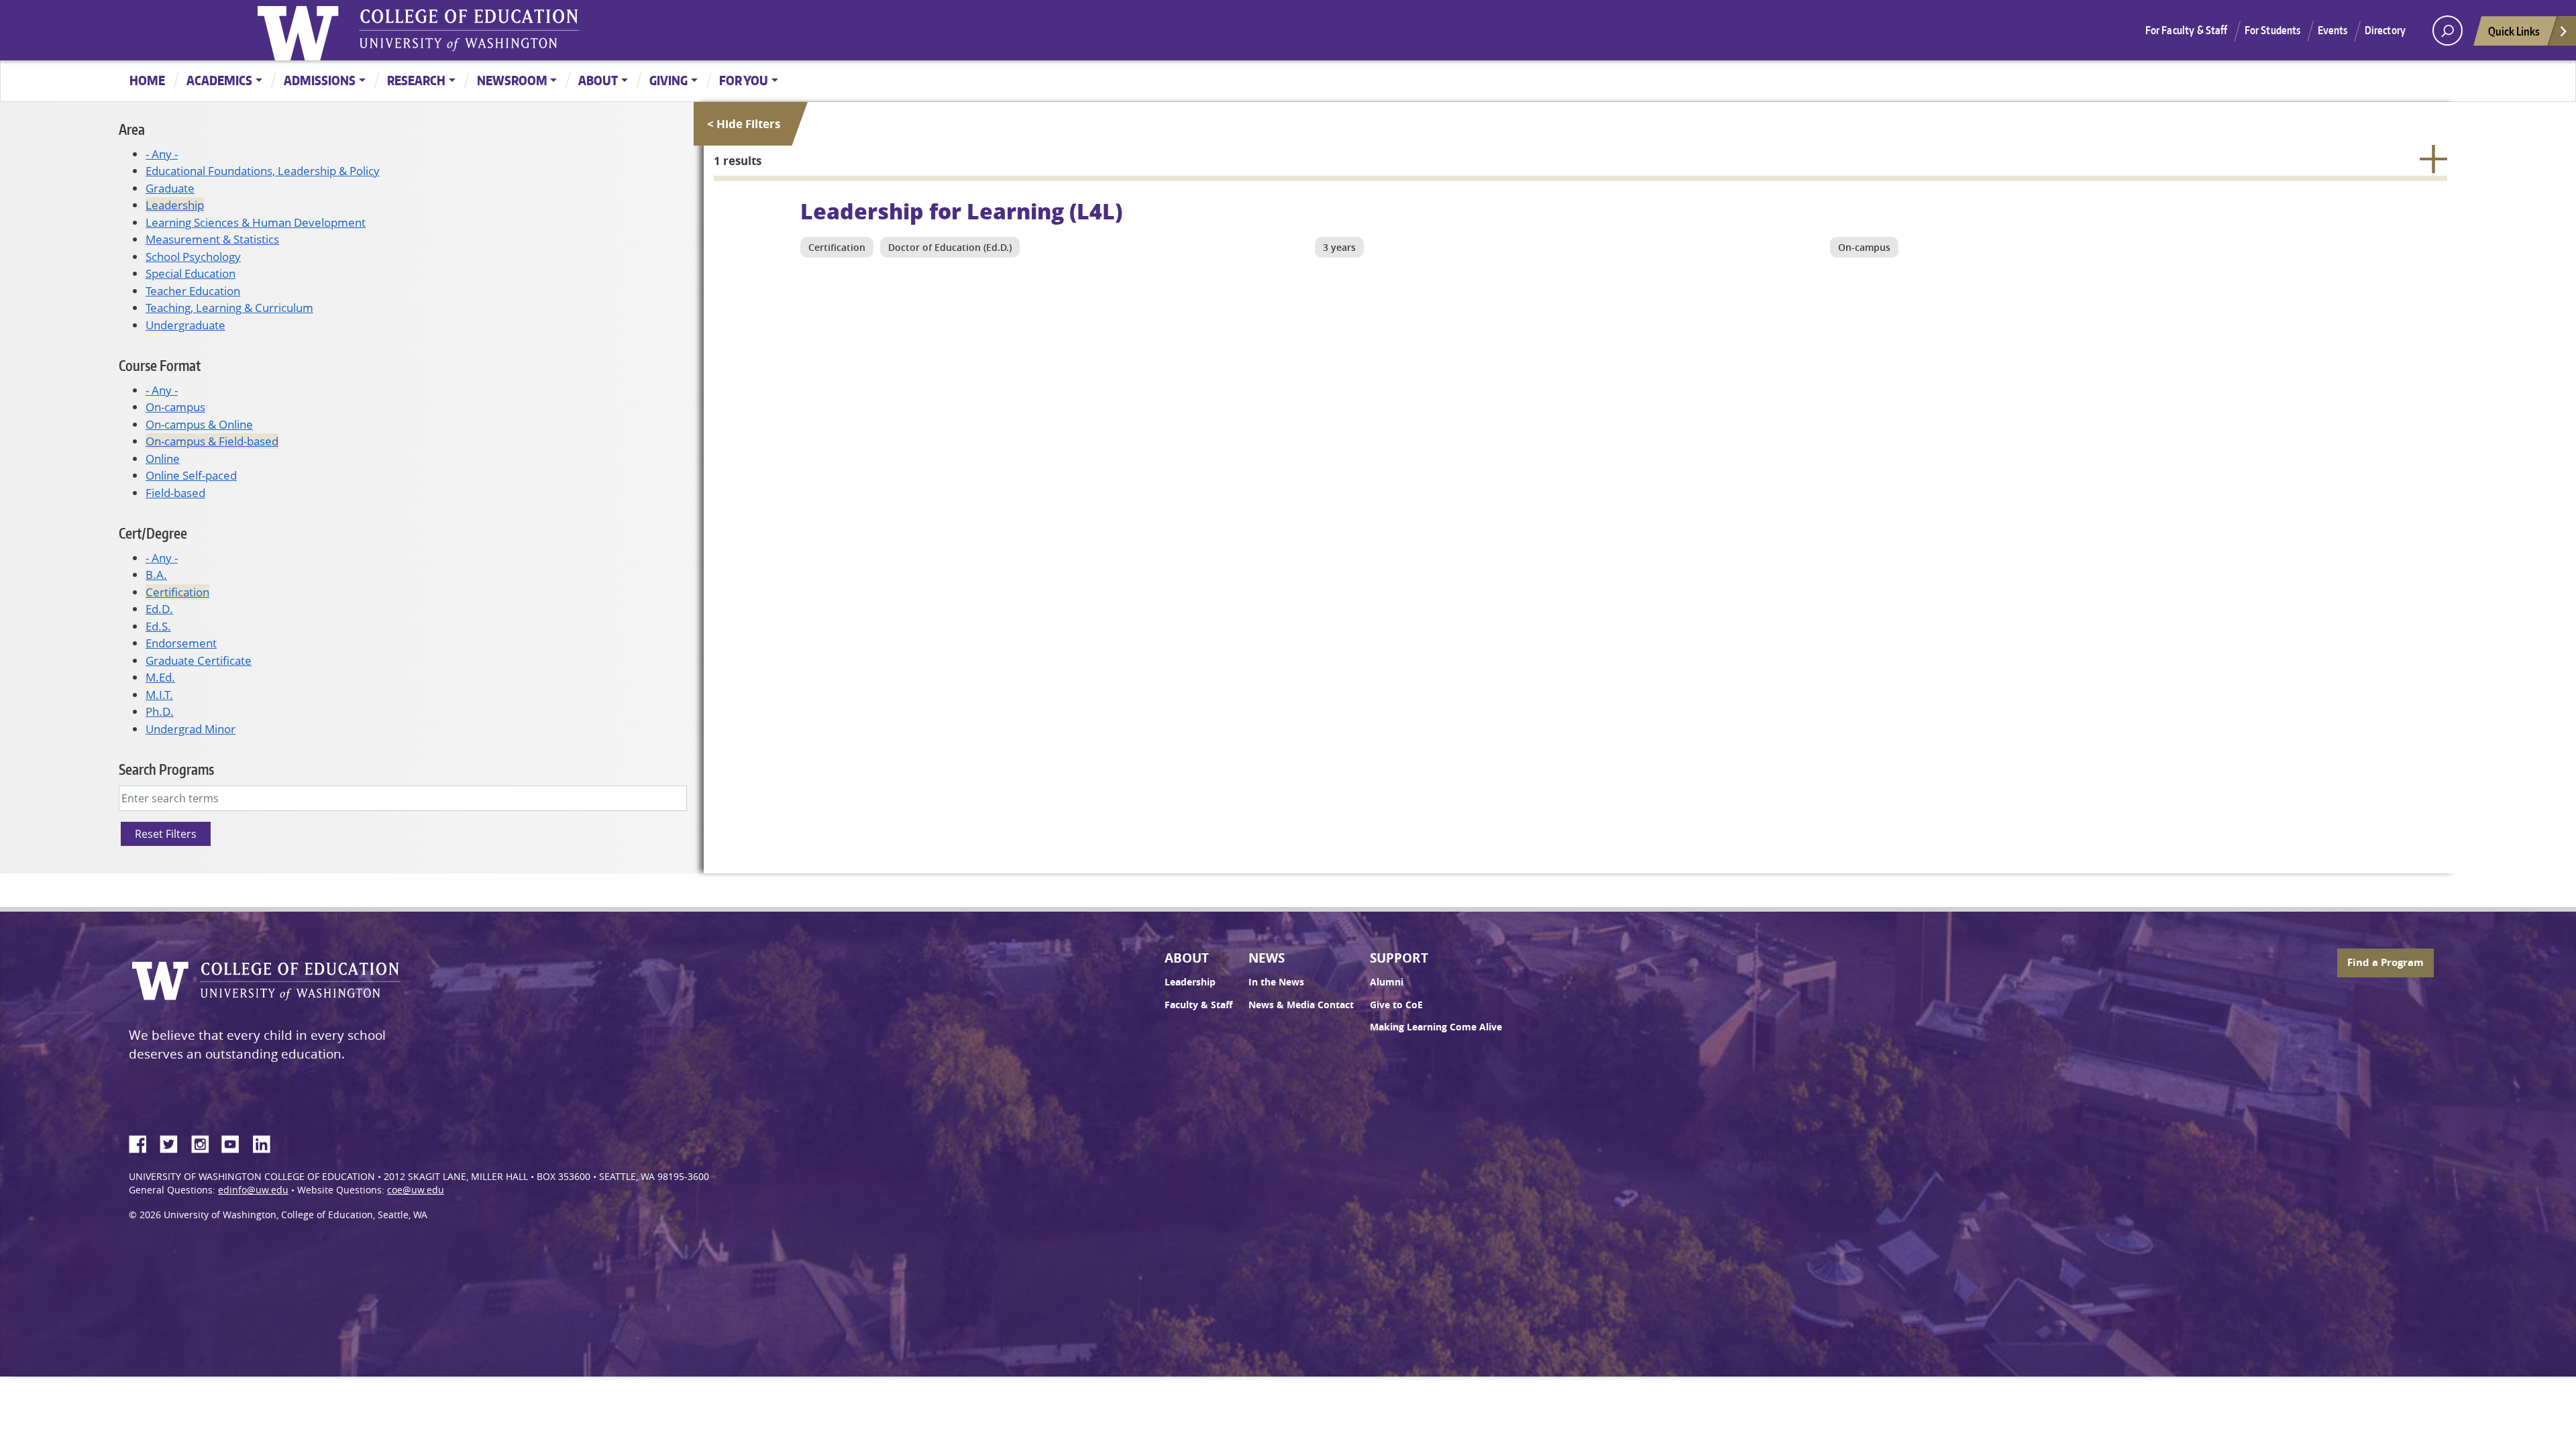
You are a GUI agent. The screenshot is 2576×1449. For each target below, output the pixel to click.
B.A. (156, 575)
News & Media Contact (1301, 1005)
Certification (177, 592)
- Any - (162, 154)
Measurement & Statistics (212, 239)
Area (132, 129)
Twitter (174, 1142)
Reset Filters (166, 834)
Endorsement (181, 643)
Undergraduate (185, 325)
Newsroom (512, 80)
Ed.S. (158, 626)
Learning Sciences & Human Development (256, 222)
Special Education (191, 273)
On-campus (175, 407)
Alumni (1387, 982)
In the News (1276, 982)
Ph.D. (160, 711)
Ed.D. (159, 609)
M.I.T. (159, 695)
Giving (668, 80)
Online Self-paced (191, 475)
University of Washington (301, 30)
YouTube (235, 1142)
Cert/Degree (153, 533)
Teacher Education (193, 291)
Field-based (175, 493)
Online (163, 459)
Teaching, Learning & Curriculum (229, 308)
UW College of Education (469, 30)
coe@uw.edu (416, 1190)
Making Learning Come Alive (1436, 1027)
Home (147, 80)
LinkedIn (266, 1142)
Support (1399, 958)
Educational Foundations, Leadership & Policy (263, 171)
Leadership (175, 205)
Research (416, 80)
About (598, 80)
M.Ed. (160, 677)
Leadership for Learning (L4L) (961, 211)
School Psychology (193, 257)
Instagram (205, 1142)
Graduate (170, 188)
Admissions (320, 80)
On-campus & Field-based (212, 441)
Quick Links (2514, 31)
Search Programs (166, 769)
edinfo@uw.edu (253, 1190)
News (1267, 958)
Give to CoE (1396, 1005)
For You (744, 80)
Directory (2385, 30)
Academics (219, 80)
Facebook (143, 1142)
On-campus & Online (199, 424)
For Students (2273, 30)
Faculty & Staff (1198, 1005)
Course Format (160, 365)
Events (2333, 30)
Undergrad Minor (191, 729)
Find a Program (2385, 962)
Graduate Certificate (199, 660)
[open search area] (2448, 31)
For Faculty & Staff (2187, 30)
